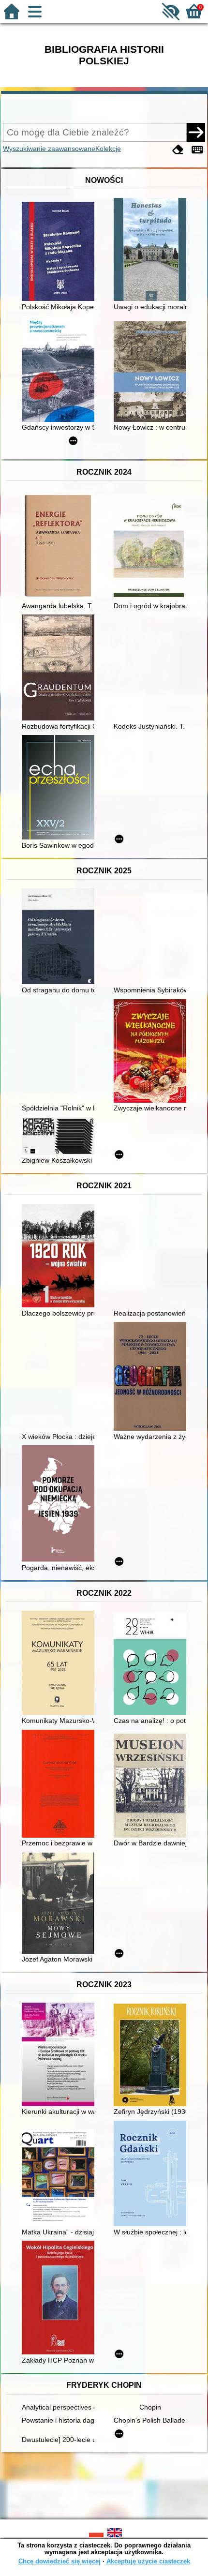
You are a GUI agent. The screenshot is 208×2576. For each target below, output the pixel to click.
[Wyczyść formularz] (178, 150)
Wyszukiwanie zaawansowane (49, 149)
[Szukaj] (196, 132)
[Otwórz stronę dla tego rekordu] (60, 252)
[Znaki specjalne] (197, 150)
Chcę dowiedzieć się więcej (59, 2561)
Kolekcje (108, 149)
